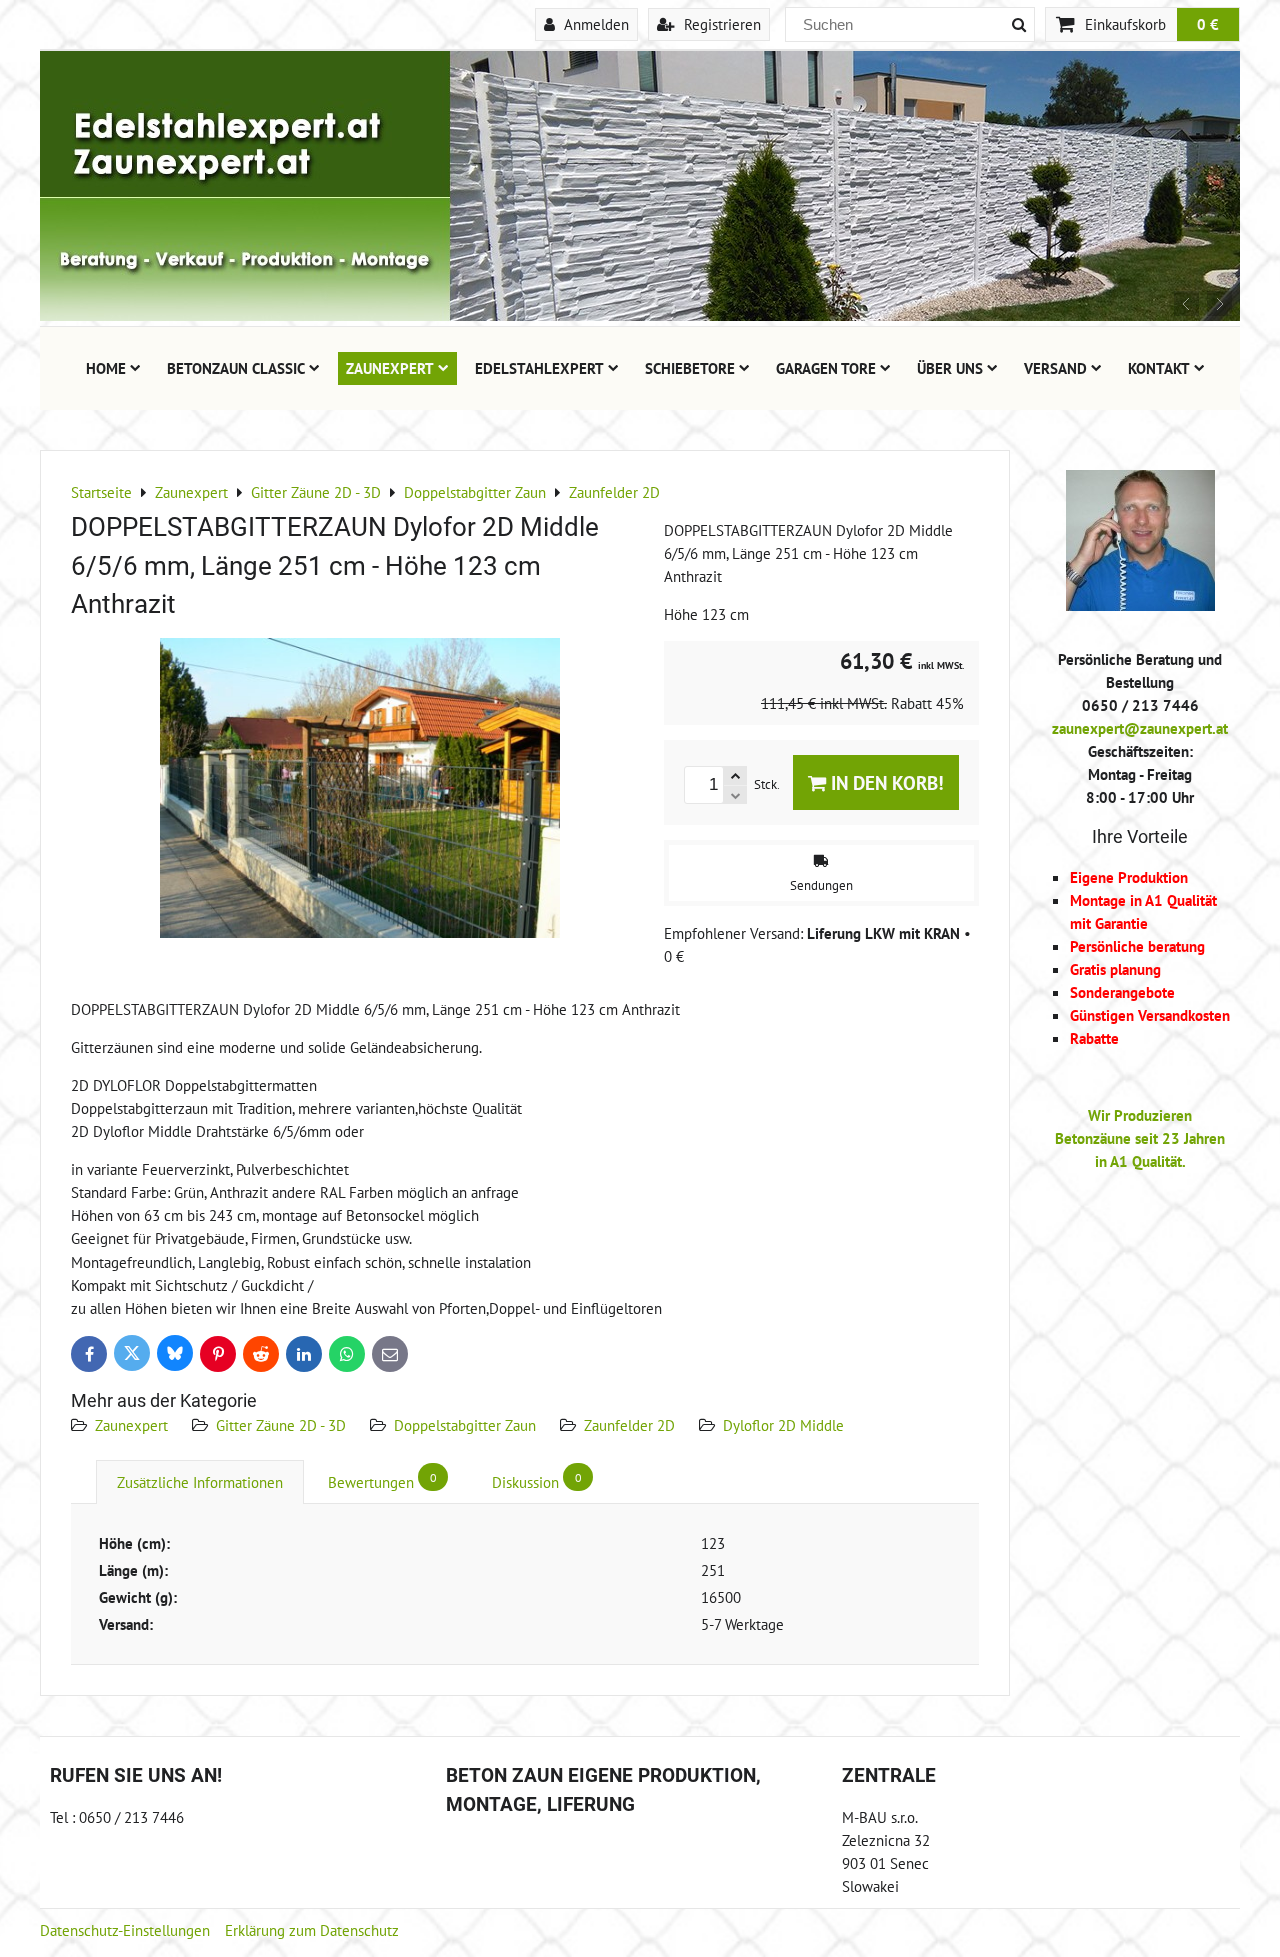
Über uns (950, 368)
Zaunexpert (390, 368)
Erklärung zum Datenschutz (312, 1930)
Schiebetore (690, 368)
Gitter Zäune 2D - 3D (281, 1425)
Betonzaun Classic (236, 368)
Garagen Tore (826, 368)
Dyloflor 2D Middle (783, 1425)
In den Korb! (885, 782)
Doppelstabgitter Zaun (465, 1425)
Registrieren (720, 24)
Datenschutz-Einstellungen (125, 1930)
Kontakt (1159, 368)
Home (106, 368)
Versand (1055, 368)
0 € (1208, 24)
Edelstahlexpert (539, 368)
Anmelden (594, 24)
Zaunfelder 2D (629, 1425)
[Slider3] (640, 315)
